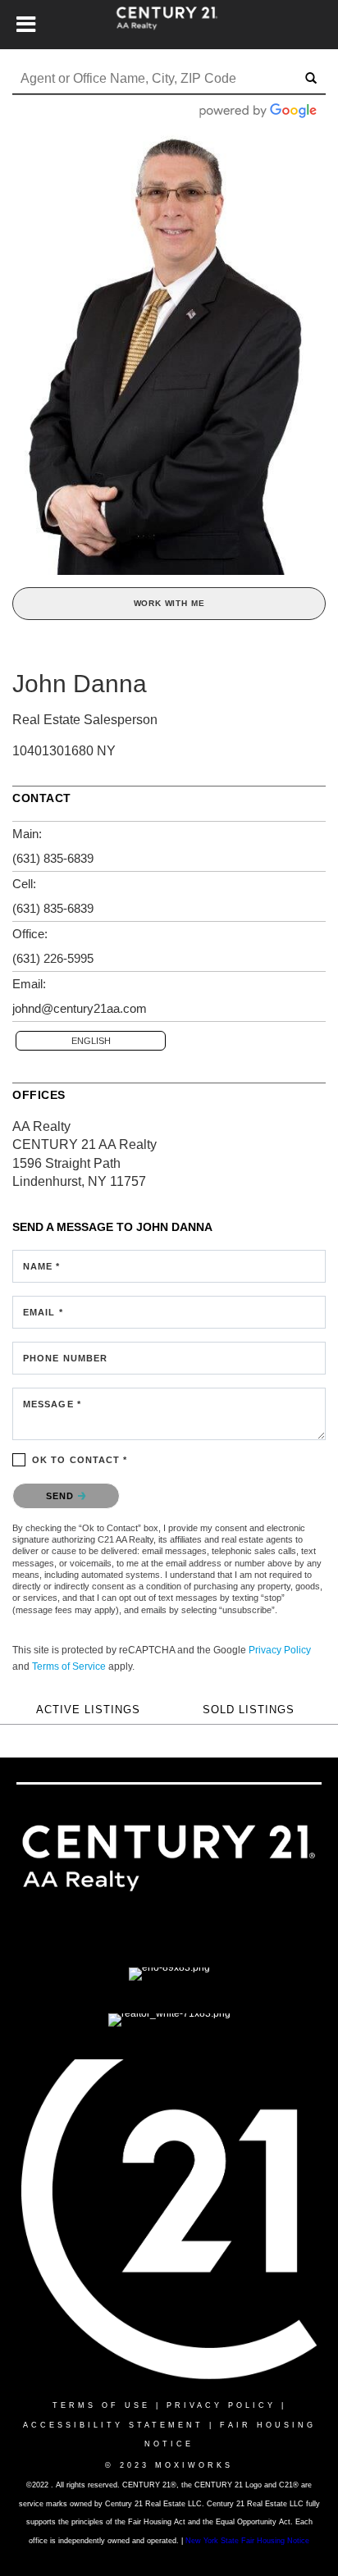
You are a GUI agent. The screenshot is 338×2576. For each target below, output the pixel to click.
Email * (43, 1312)
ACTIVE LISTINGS (88, 1710)
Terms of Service (69, 1666)
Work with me (169, 603)
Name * (42, 1266)
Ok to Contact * (80, 1460)
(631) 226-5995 (53, 958)
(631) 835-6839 (53, 858)
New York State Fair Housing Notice (247, 2541)
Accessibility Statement (113, 2425)
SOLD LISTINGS (249, 1710)
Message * (52, 1404)
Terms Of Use (101, 2405)
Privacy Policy (280, 1650)
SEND (62, 1496)
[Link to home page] (169, 25)
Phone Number (65, 1358)
